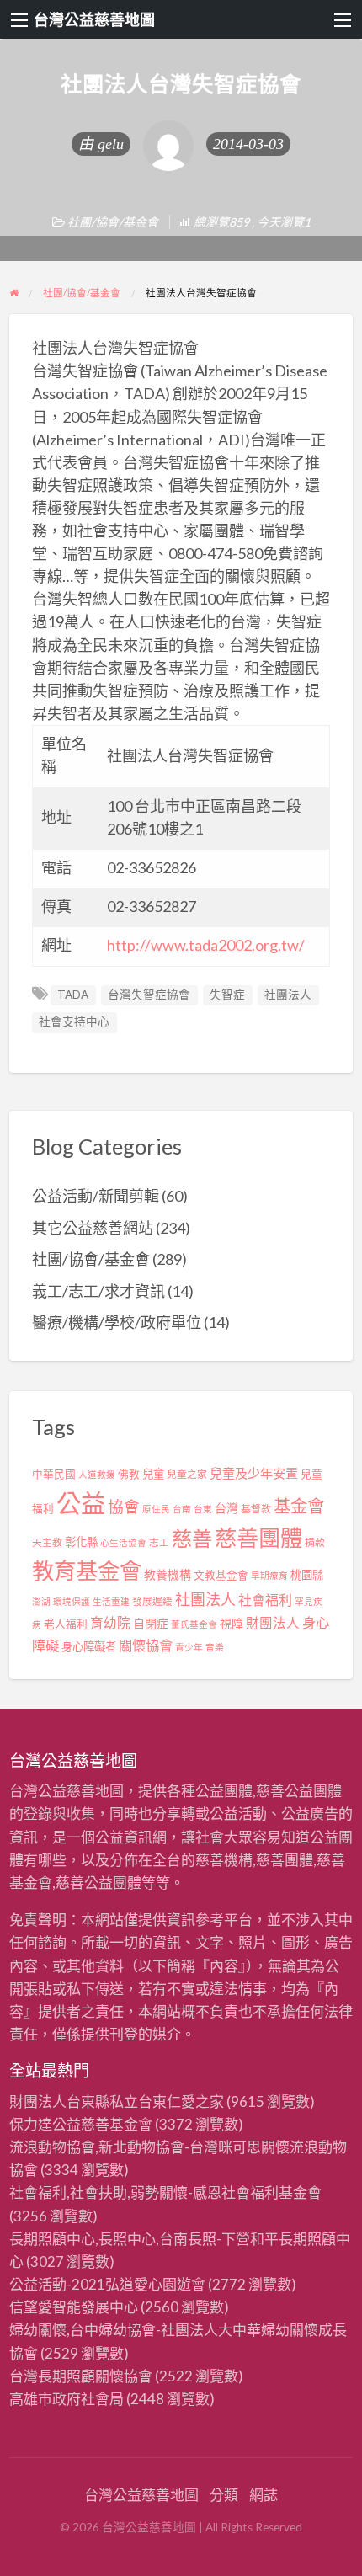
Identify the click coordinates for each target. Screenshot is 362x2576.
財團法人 (273, 1623)
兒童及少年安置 (254, 1473)
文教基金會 (221, 1575)
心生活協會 (123, 1542)
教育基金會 (87, 1571)
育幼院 (110, 1623)
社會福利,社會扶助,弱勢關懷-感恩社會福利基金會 (165, 2192)
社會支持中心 (74, 1021)
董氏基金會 (194, 1624)
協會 (124, 1507)
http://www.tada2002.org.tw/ (206, 945)
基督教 (256, 1509)
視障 (232, 1623)
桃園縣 (307, 1575)
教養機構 (168, 1574)
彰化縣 (81, 1542)
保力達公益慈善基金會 (81, 2124)
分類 (224, 2495)
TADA (73, 995)
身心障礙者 (89, 1646)
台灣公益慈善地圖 (94, 19)
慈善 (192, 1538)
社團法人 (288, 995)
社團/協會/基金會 (113, 222)
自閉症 (151, 1623)
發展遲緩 (152, 1601)
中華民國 (54, 1474)
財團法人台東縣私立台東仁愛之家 (117, 2101)
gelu (111, 144)
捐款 (315, 1542)
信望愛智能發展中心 (74, 2307)
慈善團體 (258, 1538)
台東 (203, 1509)
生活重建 (111, 1601)
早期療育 (269, 1575)
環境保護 (72, 1601)
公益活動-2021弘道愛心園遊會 (107, 2284)
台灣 (226, 1508)
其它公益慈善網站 (93, 1228)
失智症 (227, 995)
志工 (159, 1542)
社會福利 (265, 1600)
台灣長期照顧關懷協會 (81, 2376)
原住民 (156, 1509)
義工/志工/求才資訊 (98, 1291)
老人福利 (66, 1624)
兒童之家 (187, 1474)
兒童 (153, 1474)
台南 (182, 1509)
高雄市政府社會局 (67, 2399)
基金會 (299, 1506)
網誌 (264, 2495)
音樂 (215, 1647)
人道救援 (97, 1474)
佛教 (129, 1474)
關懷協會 (146, 1645)
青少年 (189, 1647)
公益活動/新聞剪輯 (96, 1196)
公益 (81, 1503)
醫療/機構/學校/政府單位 (117, 1322)
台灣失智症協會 (149, 995)
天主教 (47, 1542)
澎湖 (41, 1601)
